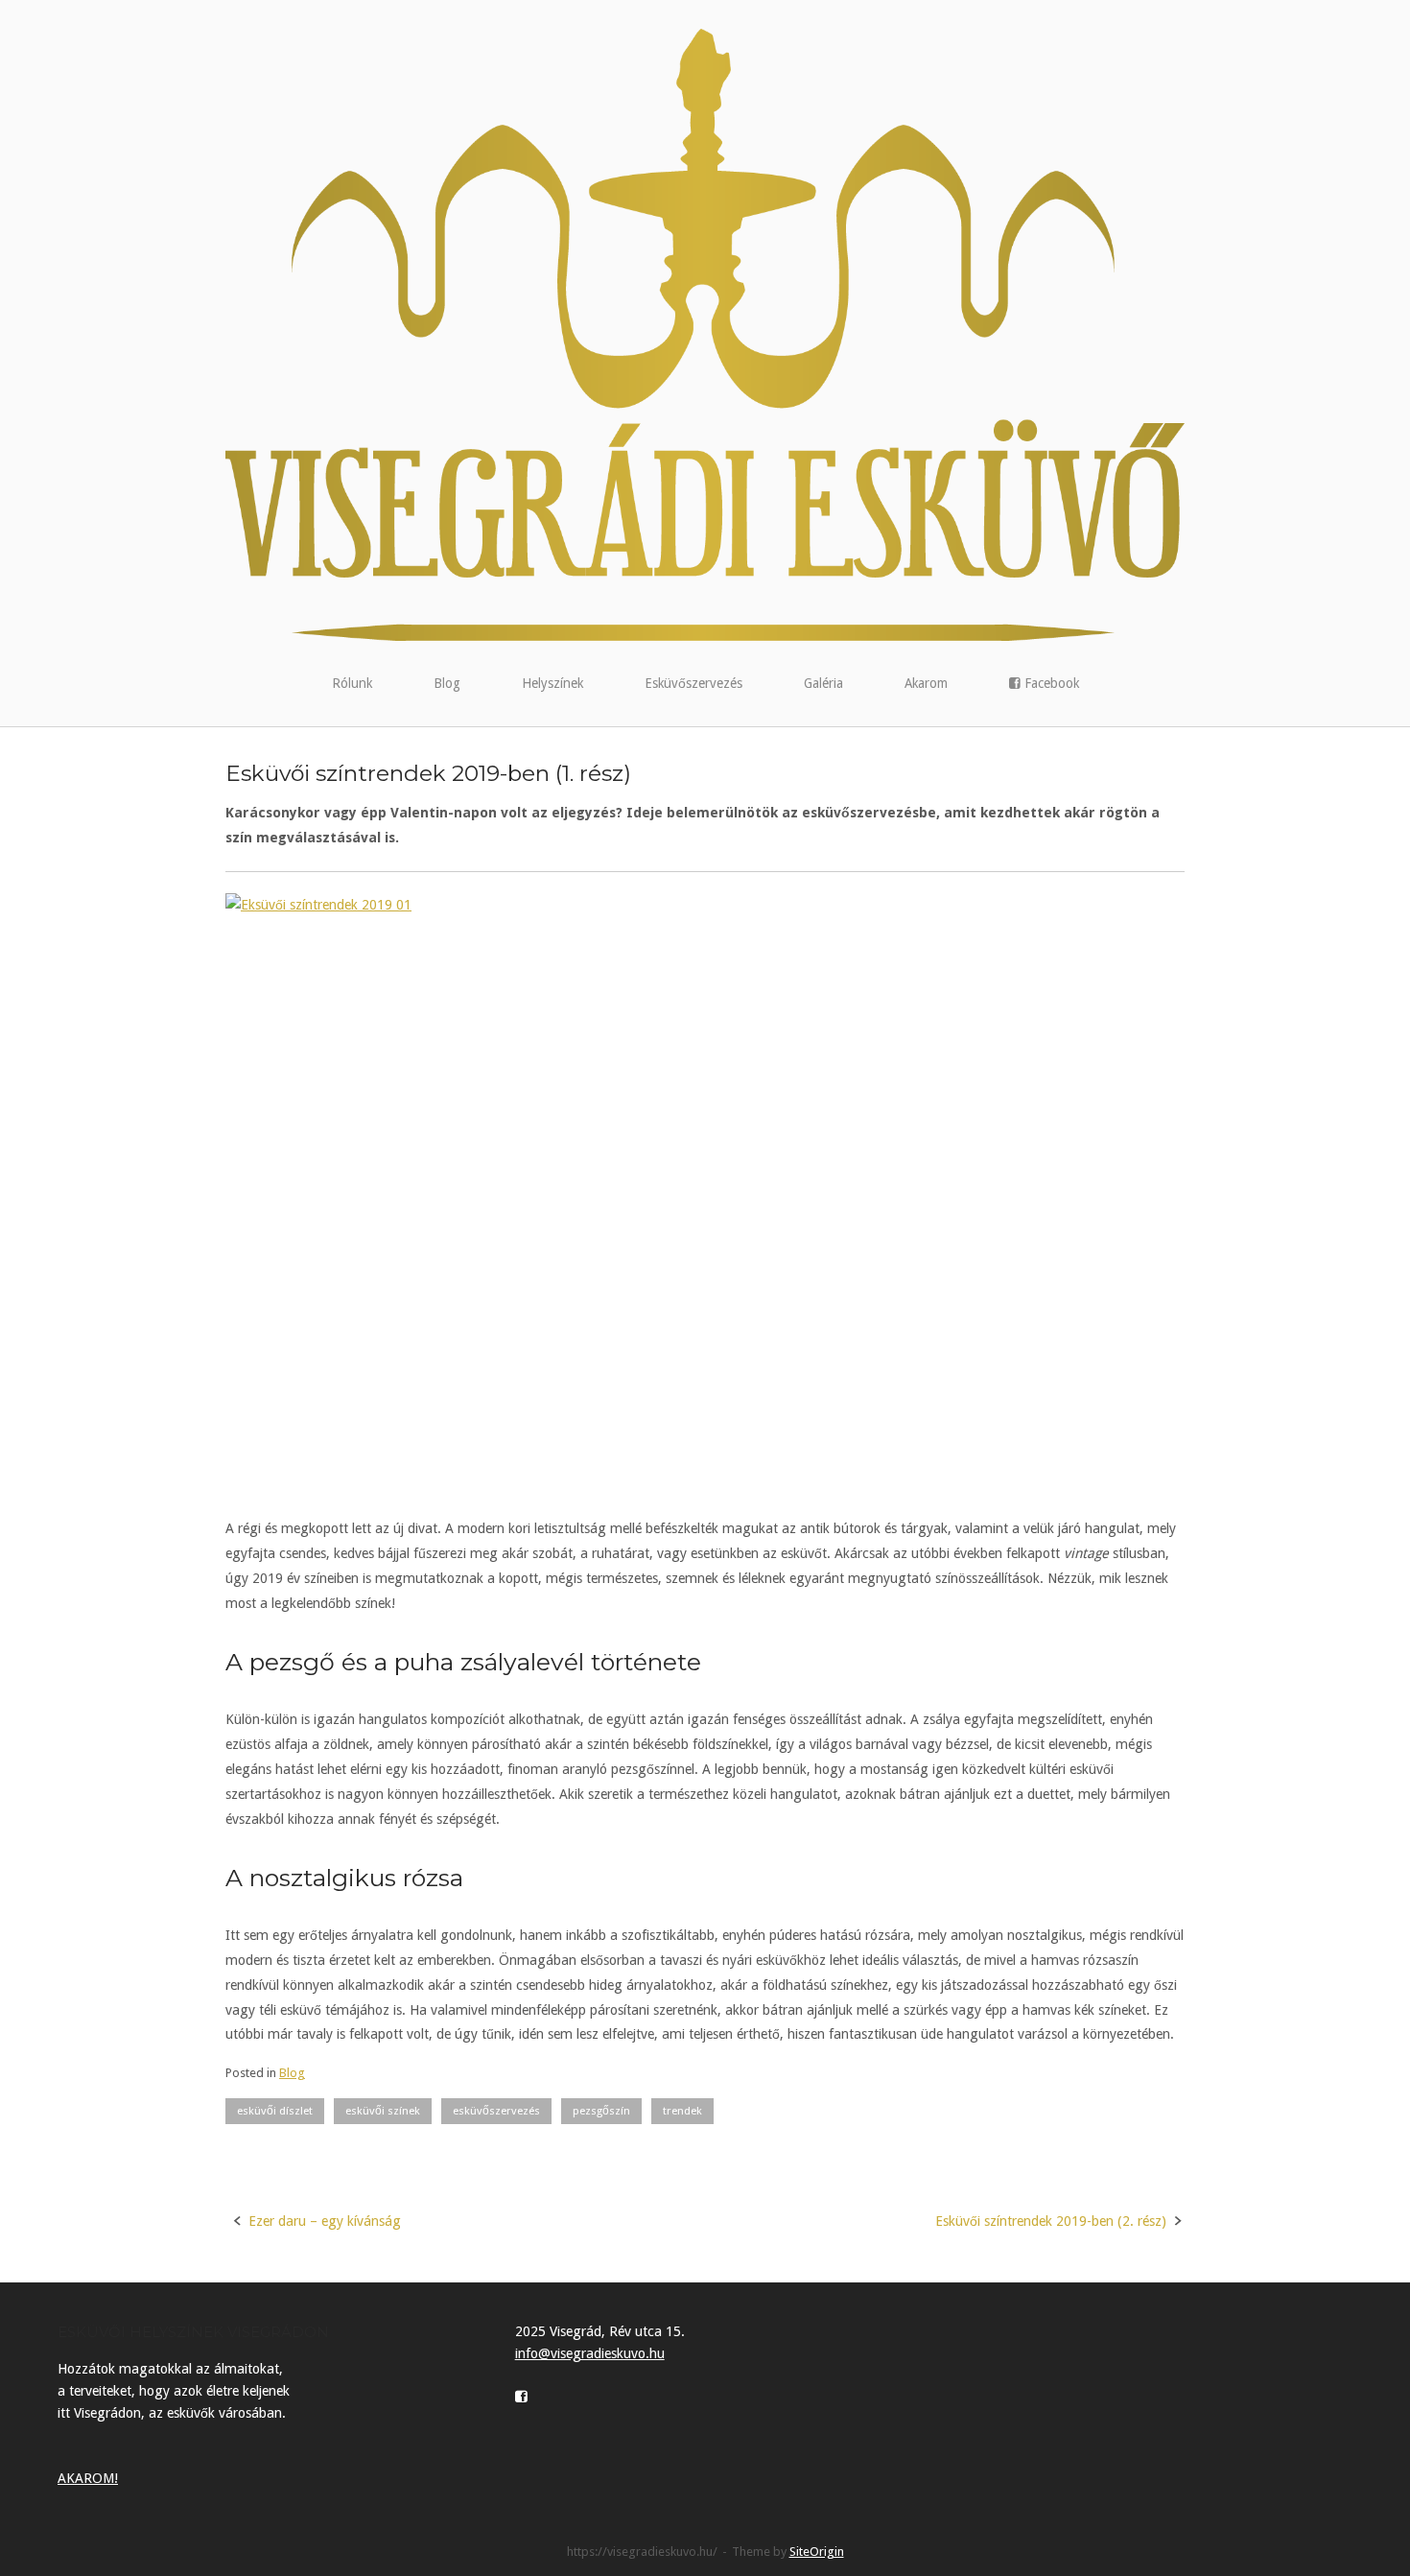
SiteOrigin (817, 2552)
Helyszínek (552, 683)
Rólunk (352, 683)
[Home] (705, 334)
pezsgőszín (601, 2111)
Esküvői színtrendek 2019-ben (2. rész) (1051, 2221)
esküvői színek (383, 2111)
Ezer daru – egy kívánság (325, 2221)
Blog (447, 683)
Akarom (926, 683)
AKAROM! (88, 2478)
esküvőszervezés (496, 2111)
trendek (682, 2111)
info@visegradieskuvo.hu (590, 2353)
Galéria (823, 683)
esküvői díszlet (275, 2111)
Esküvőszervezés (693, 683)
